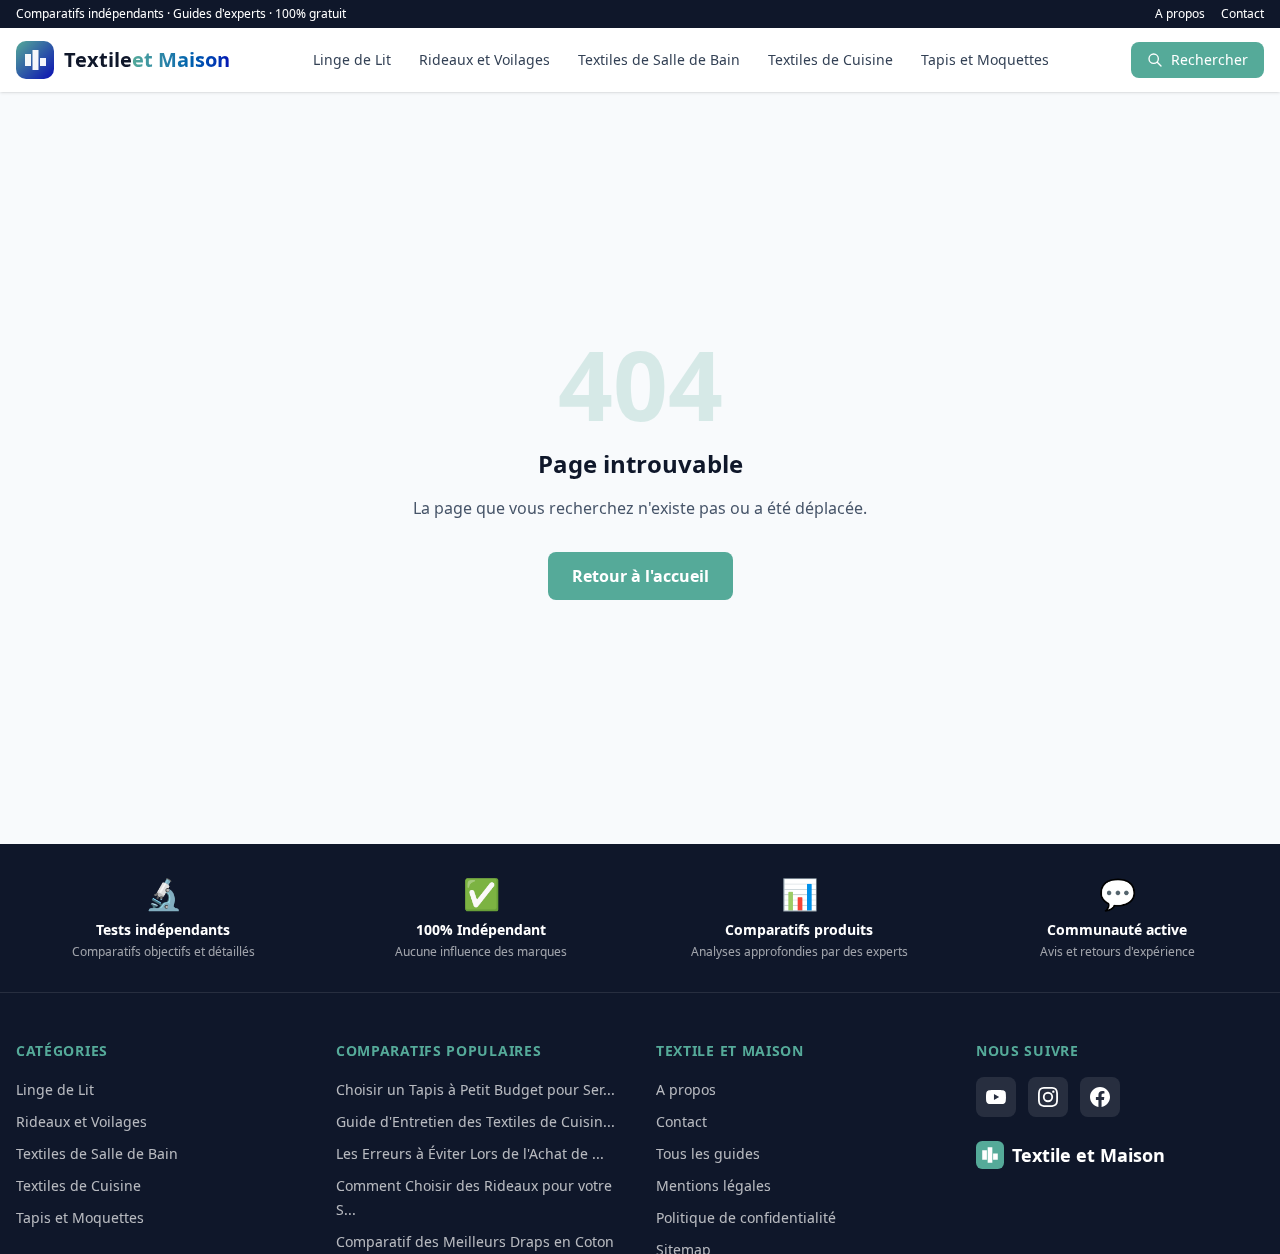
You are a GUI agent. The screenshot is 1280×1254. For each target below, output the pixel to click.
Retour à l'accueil (640, 576)
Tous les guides (708, 1153)
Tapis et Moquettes (985, 59)
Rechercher (1209, 59)
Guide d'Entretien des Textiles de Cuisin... (475, 1121)
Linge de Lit (352, 59)
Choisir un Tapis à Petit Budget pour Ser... (475, 1089)
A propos (1180, 14)
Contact (1242, 14)
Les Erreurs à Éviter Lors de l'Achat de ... (470, 1153)
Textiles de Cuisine (830, 59)
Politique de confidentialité (746, 1217)
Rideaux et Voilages (484, 59)
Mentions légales (713, 1185)
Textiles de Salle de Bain (659, 59)
